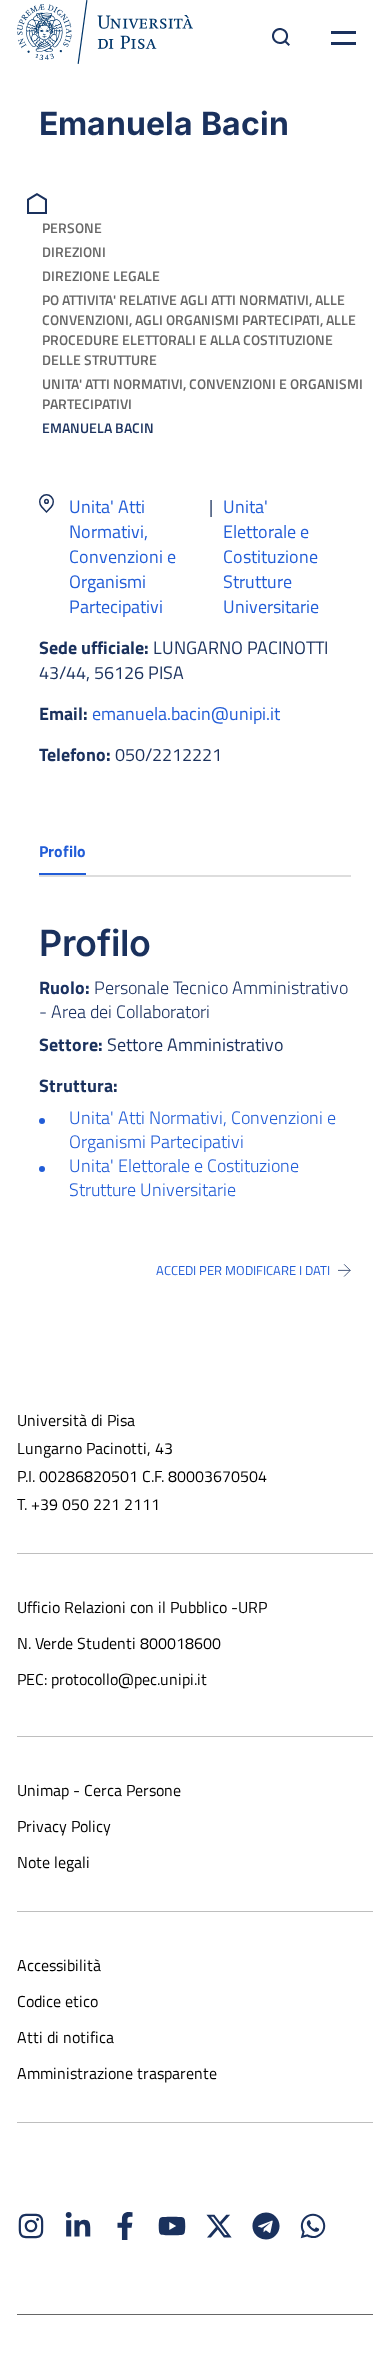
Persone (72, 227)
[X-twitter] (219, 2226)
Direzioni (74, 251)
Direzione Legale (101, 275)
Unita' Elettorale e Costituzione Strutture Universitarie (271, 556)
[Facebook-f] (125, 2226)
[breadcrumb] (39, 201)
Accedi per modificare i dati (243, 1270)
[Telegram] (266, 2226)
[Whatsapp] (313, 2226)
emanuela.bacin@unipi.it (186, 713)
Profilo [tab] (62, 851)
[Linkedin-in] (78, 2226)
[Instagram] (31, 2226)
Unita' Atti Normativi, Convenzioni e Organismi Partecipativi (202, 393)
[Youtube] (172, 2226)
